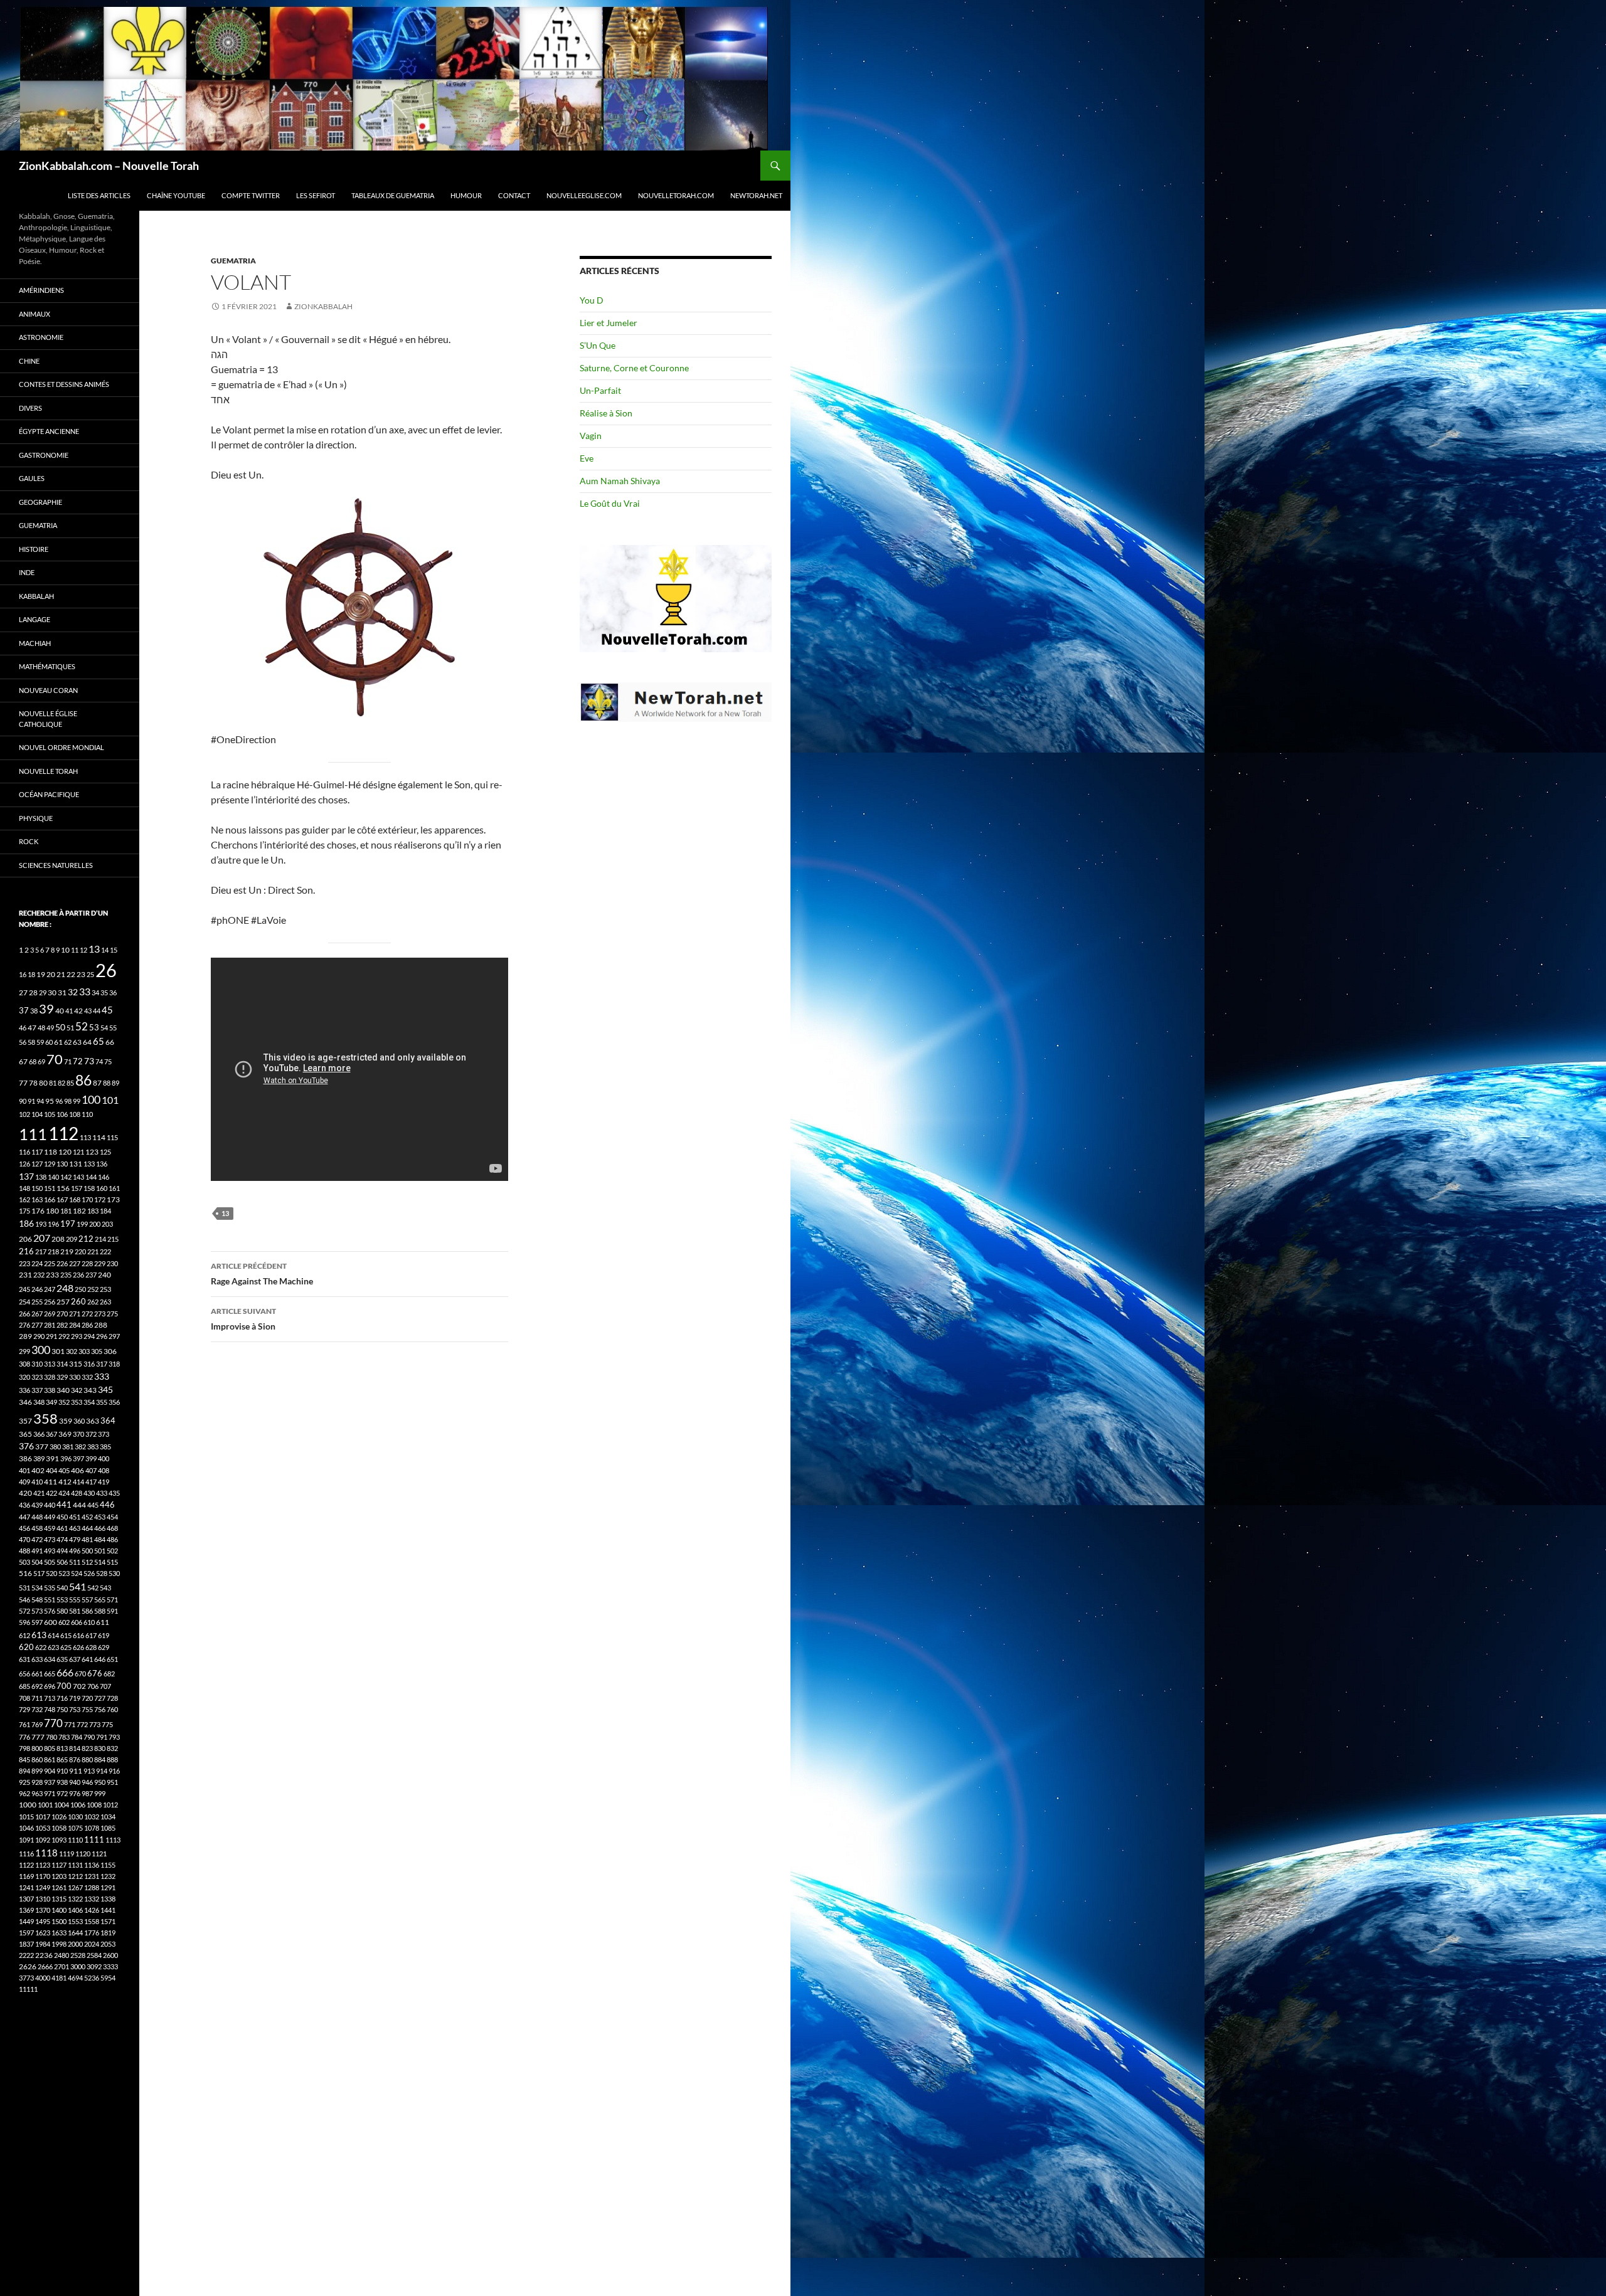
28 (33, 992)
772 (82, 1724)
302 (72, 1351)
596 (24, 1622)
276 (24, 1325)
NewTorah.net (756, 195)
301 (58, 1351)
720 (87, 1698)
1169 (26, 1876)
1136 (92, 1865)
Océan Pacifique (49, 794)
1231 (92, 1876)
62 (68, 1042)
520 (51, 1573)
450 (62, 1517)
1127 (59, 1865)
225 (50, 1263)
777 (38, 1737)
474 (62, 1539)
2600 (110, 1955)
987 (87, 1793)
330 (75, 1377)
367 (51, 1434)
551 (50, 1600)
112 (63, 1133)
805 (50, 1748)
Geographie (40, 502)
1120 (83, 1854)
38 (34, 1011)
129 (50, 1164)
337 (37, 1390)
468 (112, 1528)
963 (37, 1793)
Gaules (32, 478)
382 (80, 1447)
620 (26, 1647)
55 (113, 1028)
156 (63, 1188)
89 (115, 1083)
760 (112, 1709)
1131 (75, 1865)
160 (102, 1188)
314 (62, 1364)
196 (53, 1224)
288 (101, 1325)
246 (37, 1289)
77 (23, 1083)
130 (62, 1164)
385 (105, 1447)
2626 (28, 1966)
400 (104, 1458)
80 (43, 1083)
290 (39, 1336)
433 (102, 1493)
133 (89, 1164)
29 (43, 992)
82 (61, 1083)
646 (100, 1659)
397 (78, 1458)
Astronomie (41, 337)
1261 (59, 1887)
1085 (108, 1828)
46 (23, 1028)
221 (93, 1251)
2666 (45, 1966)
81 (53, 1083)
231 (25, 1275)
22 (71, 974)
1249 (43, 1887)
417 (91, 1482)
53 (94, 1028)
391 (52, 1458)
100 (91, 1099)
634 (50, 1659)
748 (50, 1709)
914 (102, 1771)
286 (87, 1325)
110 (87, 1114)
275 (112, 1314)
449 (50, 1517)
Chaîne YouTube (176, 195)
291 (51, 1336)
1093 (59, 1840)
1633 (59, 1933)
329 (62, 1377)
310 (37, 1364)
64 (87, 1042)
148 (24, 1188)
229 (100, 1263)
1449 (26, 1921)
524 (77, 1573)
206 (25, 1239)
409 (24, 1482)
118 (51, 1152)
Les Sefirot (316, 195)
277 (37, 1325)
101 (110, 1100)
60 (49, 1042)
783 (64, 1737)
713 (50, 1698)
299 (24, 1351)
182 (79, 1211)
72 (78, 1061)
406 (77, 1470)
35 (104, 992)
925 (24, 1782)
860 (37, 1759)
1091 (26, 1840)
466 (100, 1528)
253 (105, 1289)
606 (77, 1622)
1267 (75, 1887)
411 (51, 1482)
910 (62, 1771)
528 (102, 1573)
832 (112, 1748)
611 (103, 1622)
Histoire (34, 549)
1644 (75, 1933)
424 (64, 1493)
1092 (43, 1840)
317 (102, 1364)
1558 (92, 1921)
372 (91, 1434)
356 (114, 1402)
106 (62, 1114)
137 (26, 1176)
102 (24, 1114)
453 (100, 1517)
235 (66, 1275)
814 (75, 1748)
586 (87, 1611)
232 (39, 1275)
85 (70, 1083)
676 (95, 1673)
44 (97, 1011)
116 (24, 1152)
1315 (59, 1899)
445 (93, 1505)
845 (24, 1759)
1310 (43, 1899)
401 (24, 1470)
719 (75, 1698)
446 (107, 1505)
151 (50, 1188)
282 (62, 1325)
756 (100, 1709)
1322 (75, 1899)
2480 (61, 1955)
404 (51, 1470)
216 (26, 1251)
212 (86, 1239)
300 (41, 1350)
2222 (26, 1955)
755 (87, 1709)
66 (110, 1042)
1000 (28, 1805)
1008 (94, 1805)
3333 (110, 1966)
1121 (99, 1854)
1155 (108, 1865)
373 (104, 1434)
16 (23, 974)
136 (102, 1164)
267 (37, 1314)
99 (77, 1101)
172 (100, 1199)
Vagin (591, 436)
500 (87, 1551)
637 (75, 1659)
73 (89, 1061)
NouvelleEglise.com (584, 195)
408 (104, 1470)
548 (37, 1600)
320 (24, 1377)
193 (41, 1224)
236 (78, 1275)
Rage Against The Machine (262, 1274)
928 (37, 1782)
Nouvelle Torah (48, 771)
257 (63, 1302)
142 (66, 1177)
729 (24, 1709)
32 (73, 992)
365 (25, 1434)
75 (108, 1061)
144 (91, 1177)
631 (24, 1659)
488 (24, 1551)
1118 (46, 1853)
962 (24, 1793)
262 (93, 1302)
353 (77, 1402)
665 (50, 1674)
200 (95, 1224)
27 (23, 992)
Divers (30, 408)
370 (78, 1434)
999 (100, 1793)
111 (33, 1134)
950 (100, 1782)
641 (87, 1659)
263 (105, 1302)
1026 (59, 1817)
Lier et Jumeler (609, 323)
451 (75, 1517)
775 (107, 1724)
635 (62, 1659)
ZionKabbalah (323, 306)
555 (75, 1600)
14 (105, 950)
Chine (29, 361)
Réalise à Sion (606, 413)
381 (68, 1447)
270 (62, 1314)
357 (25, 1421)
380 (55, 1447)
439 (37, 1505)
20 (51, 974)
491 (37, 1551)
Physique (36, 818)
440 (50, 1505)
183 (93, 1211)
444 (79, 1505)
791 (102, 1737)
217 (41, 1251)
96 (59, 1101)
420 (25, 1493)
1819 (108, 1933)
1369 (26, 1910)
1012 (110, 1805)
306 (110, 1351)
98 (68, 1101)
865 (62, 1759)
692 (37, 1686)
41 (69, 1011)
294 (89, 1336)
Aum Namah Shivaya (620, 481)
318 (114, 1364)
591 (112, 1611)
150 (37, 1188)
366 (39, 1434)
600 (51, 1622)
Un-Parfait (600, 390)
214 (100, 1239)
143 (78, 1177)
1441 (108, 1910)
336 (24, 1390)
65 (98, 1041)
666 (65, 1672)
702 (79, 1686)
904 (50, 1771)
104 (37, 1114)
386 (25, 1458)
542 (93, 1588)
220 (80, 1251)
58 (31, 1042)
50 (60, 1027)
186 (26, 1223)
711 (37, 1698)
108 (75, 1114)
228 (87, 1263)
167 (62, 1199)
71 (68, 1061)
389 (39, 1458)
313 (50, 1364)
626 (78, 1647)
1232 (108, 1876)
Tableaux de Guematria (393, 195)
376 (26, 1446)
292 (64, 1336)
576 (50, 1611)
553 (62, 1600)
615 (66, 1635)
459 (50, 1528)
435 (114, 1493)
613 (39, 1635)
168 (75, 1199)
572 (24, 1611)
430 (89, 1493)
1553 (75, 1921)
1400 (59, 1910)
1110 (75, 1840)
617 (91, 1635)
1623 (43, 1933)
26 (106, 970)
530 (114, 1573)
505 (50, 1562)
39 (46, 1008)
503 (24, 1562)
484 (100, 1539)
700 (64, 1686)
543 (105, 1588)
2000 (75, 1944)
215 (113, 1239)
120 (65, 1152)
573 (37, 1611)
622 (41, 1647)
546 (24, 1600)
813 (62, 1748)
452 (87, 1517)
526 (89, 1573)
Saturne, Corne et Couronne (634, 368)
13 (225, 1213)
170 (87, 1199)
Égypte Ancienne (49, 431)
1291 (108, 1887)
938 (62, 1782)
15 (114, 950)
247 (50, 1289)
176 (38, 1211)
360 (79, 1421)
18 (31, 974)
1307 (26, 1899)
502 (112, 1551)
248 (65, 1288)
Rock (29, 841)
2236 (44, 1955)
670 (80, 1674)
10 (65, 950)
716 (62, 1698)
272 (87, 1314)
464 (87, 1528)
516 (25, 1573)
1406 (75, 1910)
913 (89, 1771)
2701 (61, 1966)
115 (112, 1137)
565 (100, 1600)
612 (24, 1635)
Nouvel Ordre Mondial (61, 747)
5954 (108, 1978)
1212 (75, 1876)
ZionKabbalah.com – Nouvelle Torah (109, 166)
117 (37, 1152)
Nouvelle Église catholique (48, 719)
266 (24, 1314)
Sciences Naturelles (56, 865)
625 (66, 1647)
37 (24, 1010)
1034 (108, 1817)
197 (68, 1224)
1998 (59, 1944)
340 (63, 1390)
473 (50, 1539)
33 (85, 991)
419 (104, 1482)
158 (89, 1188)
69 (41, 1061)
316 (89, 1364)
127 (37, 1164)
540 (62, 1588)
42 (78, 1011)
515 (112, 1562)
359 (66, 1421)
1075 (75, 1828)
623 (53, 1647)
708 (24, 1698)
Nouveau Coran (48, 690)
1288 (92, 1887)
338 (50, 1390)
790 (89, 1737)
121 (78, 1152)
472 (37, 1539)
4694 (75, 1978)
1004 (61, 1805)
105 (50, 1114)
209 (72, 1239)
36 (113, 992)
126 (24, 1164)
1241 (26, 1887)
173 (113, 1199)
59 (40, 1042)
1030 (75, 1817)
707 (105, 1686)
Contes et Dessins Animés (64, 384)
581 (75, 1611)
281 (50, 1325)
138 (41, 1177)
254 (24, 1302)
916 (114, 1771)
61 (58, 1042)
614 (53, 1635)
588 (100, 1611)
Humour (466, 195)
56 (23, 1042)
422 (51, 1493)
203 (107, 1224)
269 (50, 1314)
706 (93, 1686)
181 (66, 1211)
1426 (92, 1910)
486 (112, 1539)
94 (40, 1101)
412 (65, 1482)
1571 (108, 1921)
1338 (108, 1899)
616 (78, 1635)
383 (93, 1447)
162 (24, 1199)
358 (45, 1418)
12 (83, 950)
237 (91, 1275)
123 (92, 1152)
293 (77, 1336)
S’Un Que (598, 345)
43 (88, 1011)
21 (61, 974)
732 (37, 1709)
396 (66, 1458)
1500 (59, 1921)
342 (77, 1390)
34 (95, 992)
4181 (59, 1978)
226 (62, 1263)
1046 (26, 1828)
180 (52, 1211)
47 (32, 1028)
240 (104, 1275)
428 (77, 1493)
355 (102, 1402)
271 (75, 1314)
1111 (94, 1839)
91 (31, 1101)
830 (100, 1748)
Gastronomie (44, 455)
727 (100, 1698)
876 (75, 1759)
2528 (78, 1955)
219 (67, 1251)
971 (50, 1793)
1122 (26, 1865)
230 (112, 1263)
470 (24, 1539)
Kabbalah (36, 596)
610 (89, 1622)
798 (24, 1748)
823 (87, 1748)
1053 (43, 1828)
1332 (92, 1899)
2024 (92, 1944)
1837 (26, 1944)
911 (76, 1771)
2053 (108, 1944)
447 (24, 1517)
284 (75, 1325)
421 (39, 1493)
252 (93, 1289)
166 (50, 1199)
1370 (43, 1910)
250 (80, 1289)
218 (53, 1251)
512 (87, 1562)
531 (24, 1588)
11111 (28, 1989)
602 (64, 1622)
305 (97, 1351)
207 (42, 1238)
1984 (43, 1944)
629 (104, 1647)
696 (50, 1686)
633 (37, 1659)
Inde (27, 572)
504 (37, 1562)
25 (90, 974)
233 (52, 1275)
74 (99, 1061)
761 (24, 1724)
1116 (26, 1854)
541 (77, 1586)
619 (104, 1635)
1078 (92, 1828)
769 (37, 1724)
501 (100, 1551)
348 (39, 1402)
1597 (26, 1933)
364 (108, 1421)
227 (75, 1263)
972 (62, 1793)
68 (33, 1061)
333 (102, 1376)
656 (24, 1674)
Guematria (233, 261)
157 (77, 1188)
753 (75, 1709)
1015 (26, 1817)
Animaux (35, 314)
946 (87, 1782)
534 (37, 1588)
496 (75, 1551)
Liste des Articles (99, 195)
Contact (514, 195)
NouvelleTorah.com (676, 195)
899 (37, 1771)
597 (37, 1622)
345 (105, 1389)
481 (87, 1539)
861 (50, 1759)
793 (114, 1737)
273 (100, 1314)
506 (62, 1562)
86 (83, 1080)
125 (105, 1152)
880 (87, 1759)
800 (37, 1748)
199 (82, 1224)
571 (112, 1600)
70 (55, 1059)
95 (50, 1101)
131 (76, 1164)
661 (37, 1674)
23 (81, 974)
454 (112, 1517)
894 (24, 1771)
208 (58, 1239)
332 (87, 1377)
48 (41, 1028)
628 (91, 1647)
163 (37, 1199)
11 (75, 950)
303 (84, 1351)
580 (62, 1611)
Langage (35, 619)
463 (75, 1528)
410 (37, 1482)
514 (100, 1562)
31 (62, 992)
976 (75, 1793)
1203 (59, 1876)
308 (24, 1364)
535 (50, 1588)
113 (85, 1137)
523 (64, 1573)
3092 (94, 1966)
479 (75, 1539)
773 (95, 1724)
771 (70, 1724)
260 (78, 1301)
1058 (59, 1828)
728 (112, 1698)
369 (65, 1434)
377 (42, 1447)
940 (75, 1782)
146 (104, 1177)
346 (25, 1402)
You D (592, 300)
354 (89, 1402)
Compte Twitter (251, 195)
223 (24, 1263)
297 (114, 1336)
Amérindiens (41, 290)
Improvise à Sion (243, 1319)
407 (91, 1470)
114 (99, 1137)
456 (24, 1528)
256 (50, 1302)
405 (64, 1470)
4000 (43, 1978)
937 (50, 1782)
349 (51, 1402)
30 (52, 992)
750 (62, 1709)
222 (105, 1251)
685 (24, 1686)
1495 (43, 1921)
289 (25, 1336)
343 (90, 1390)
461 (62, 1528)
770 (53, 1723)
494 (62, 1551)
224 (37, 1263)
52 (82, 1026)
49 (50, 1028)
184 (105, 1211)
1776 (92, 1933)
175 (24, 1211)
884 (100, 1759)
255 (37, 1302)
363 (93, 1421)
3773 (26, 1978)
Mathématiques (47, 666)
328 (50, 1377)
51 (70, 1028)
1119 (66, 1854)
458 (37, 1528)
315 (76, 1364)
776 (24, 1737)
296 (102, 1336)
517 (39, 1573)
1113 (113, 1840)
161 (114, 1188)
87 (97, 1083)
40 (60, 1011)
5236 (92, 1978)
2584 (94, 1955)
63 (77, 1042)
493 (50, 1551)
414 (78, 1482)
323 (37, 1377)
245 (24, 1289)
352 (64, 1402)
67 (23, 1061)
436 (24, 1505)
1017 (43, 1817)
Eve (587, 458)
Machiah (35, 643)
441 (64, 1505)
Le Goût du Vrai (610, 503)
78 (33, 1083)
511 (75, 1562)
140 (53, 1177)
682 (109, 1674)
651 (112, 1659)
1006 (78, 1805)
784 (77, 1737)
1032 (92, 1817)
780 (51, 1737)
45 (107, 1010)
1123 (43, 1865)
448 (37, 1517)
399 (91, 1458)
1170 (43, 1876)
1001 (45, 1805)
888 (112, 1759)
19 (41, 974)
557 (87, 1600)
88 (107, 1083)
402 (38, 1470)
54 (104, 1028)
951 (112, 1782)
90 (23, 1101)
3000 (78, 1966)
